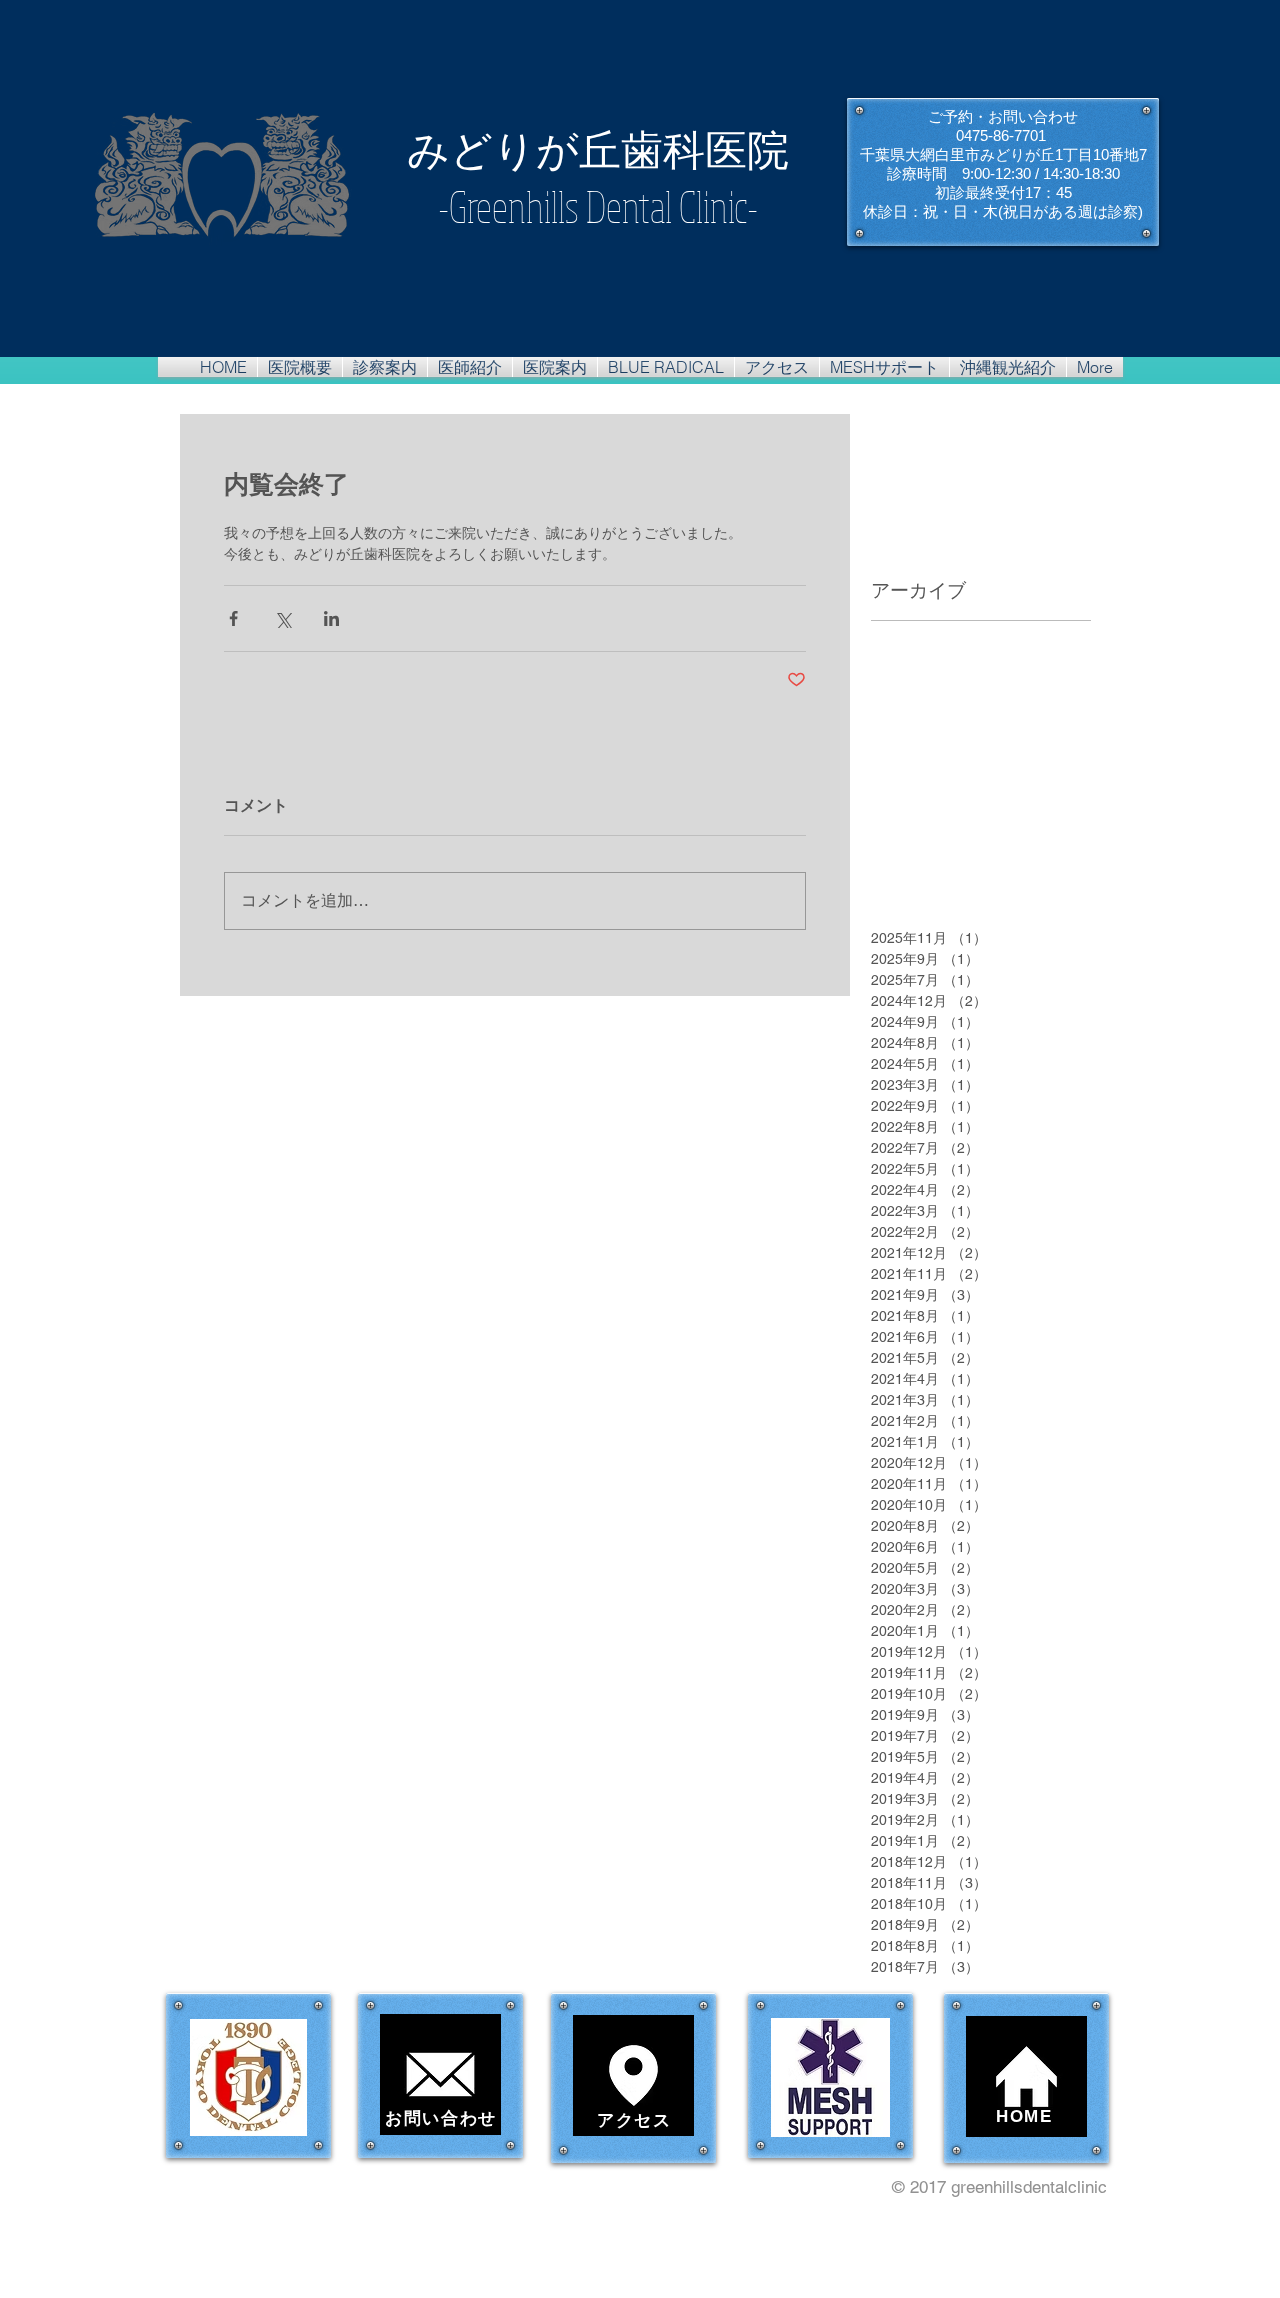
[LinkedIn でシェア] (331, 618)
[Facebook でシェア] (233, 618)
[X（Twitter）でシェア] (282, 618)
